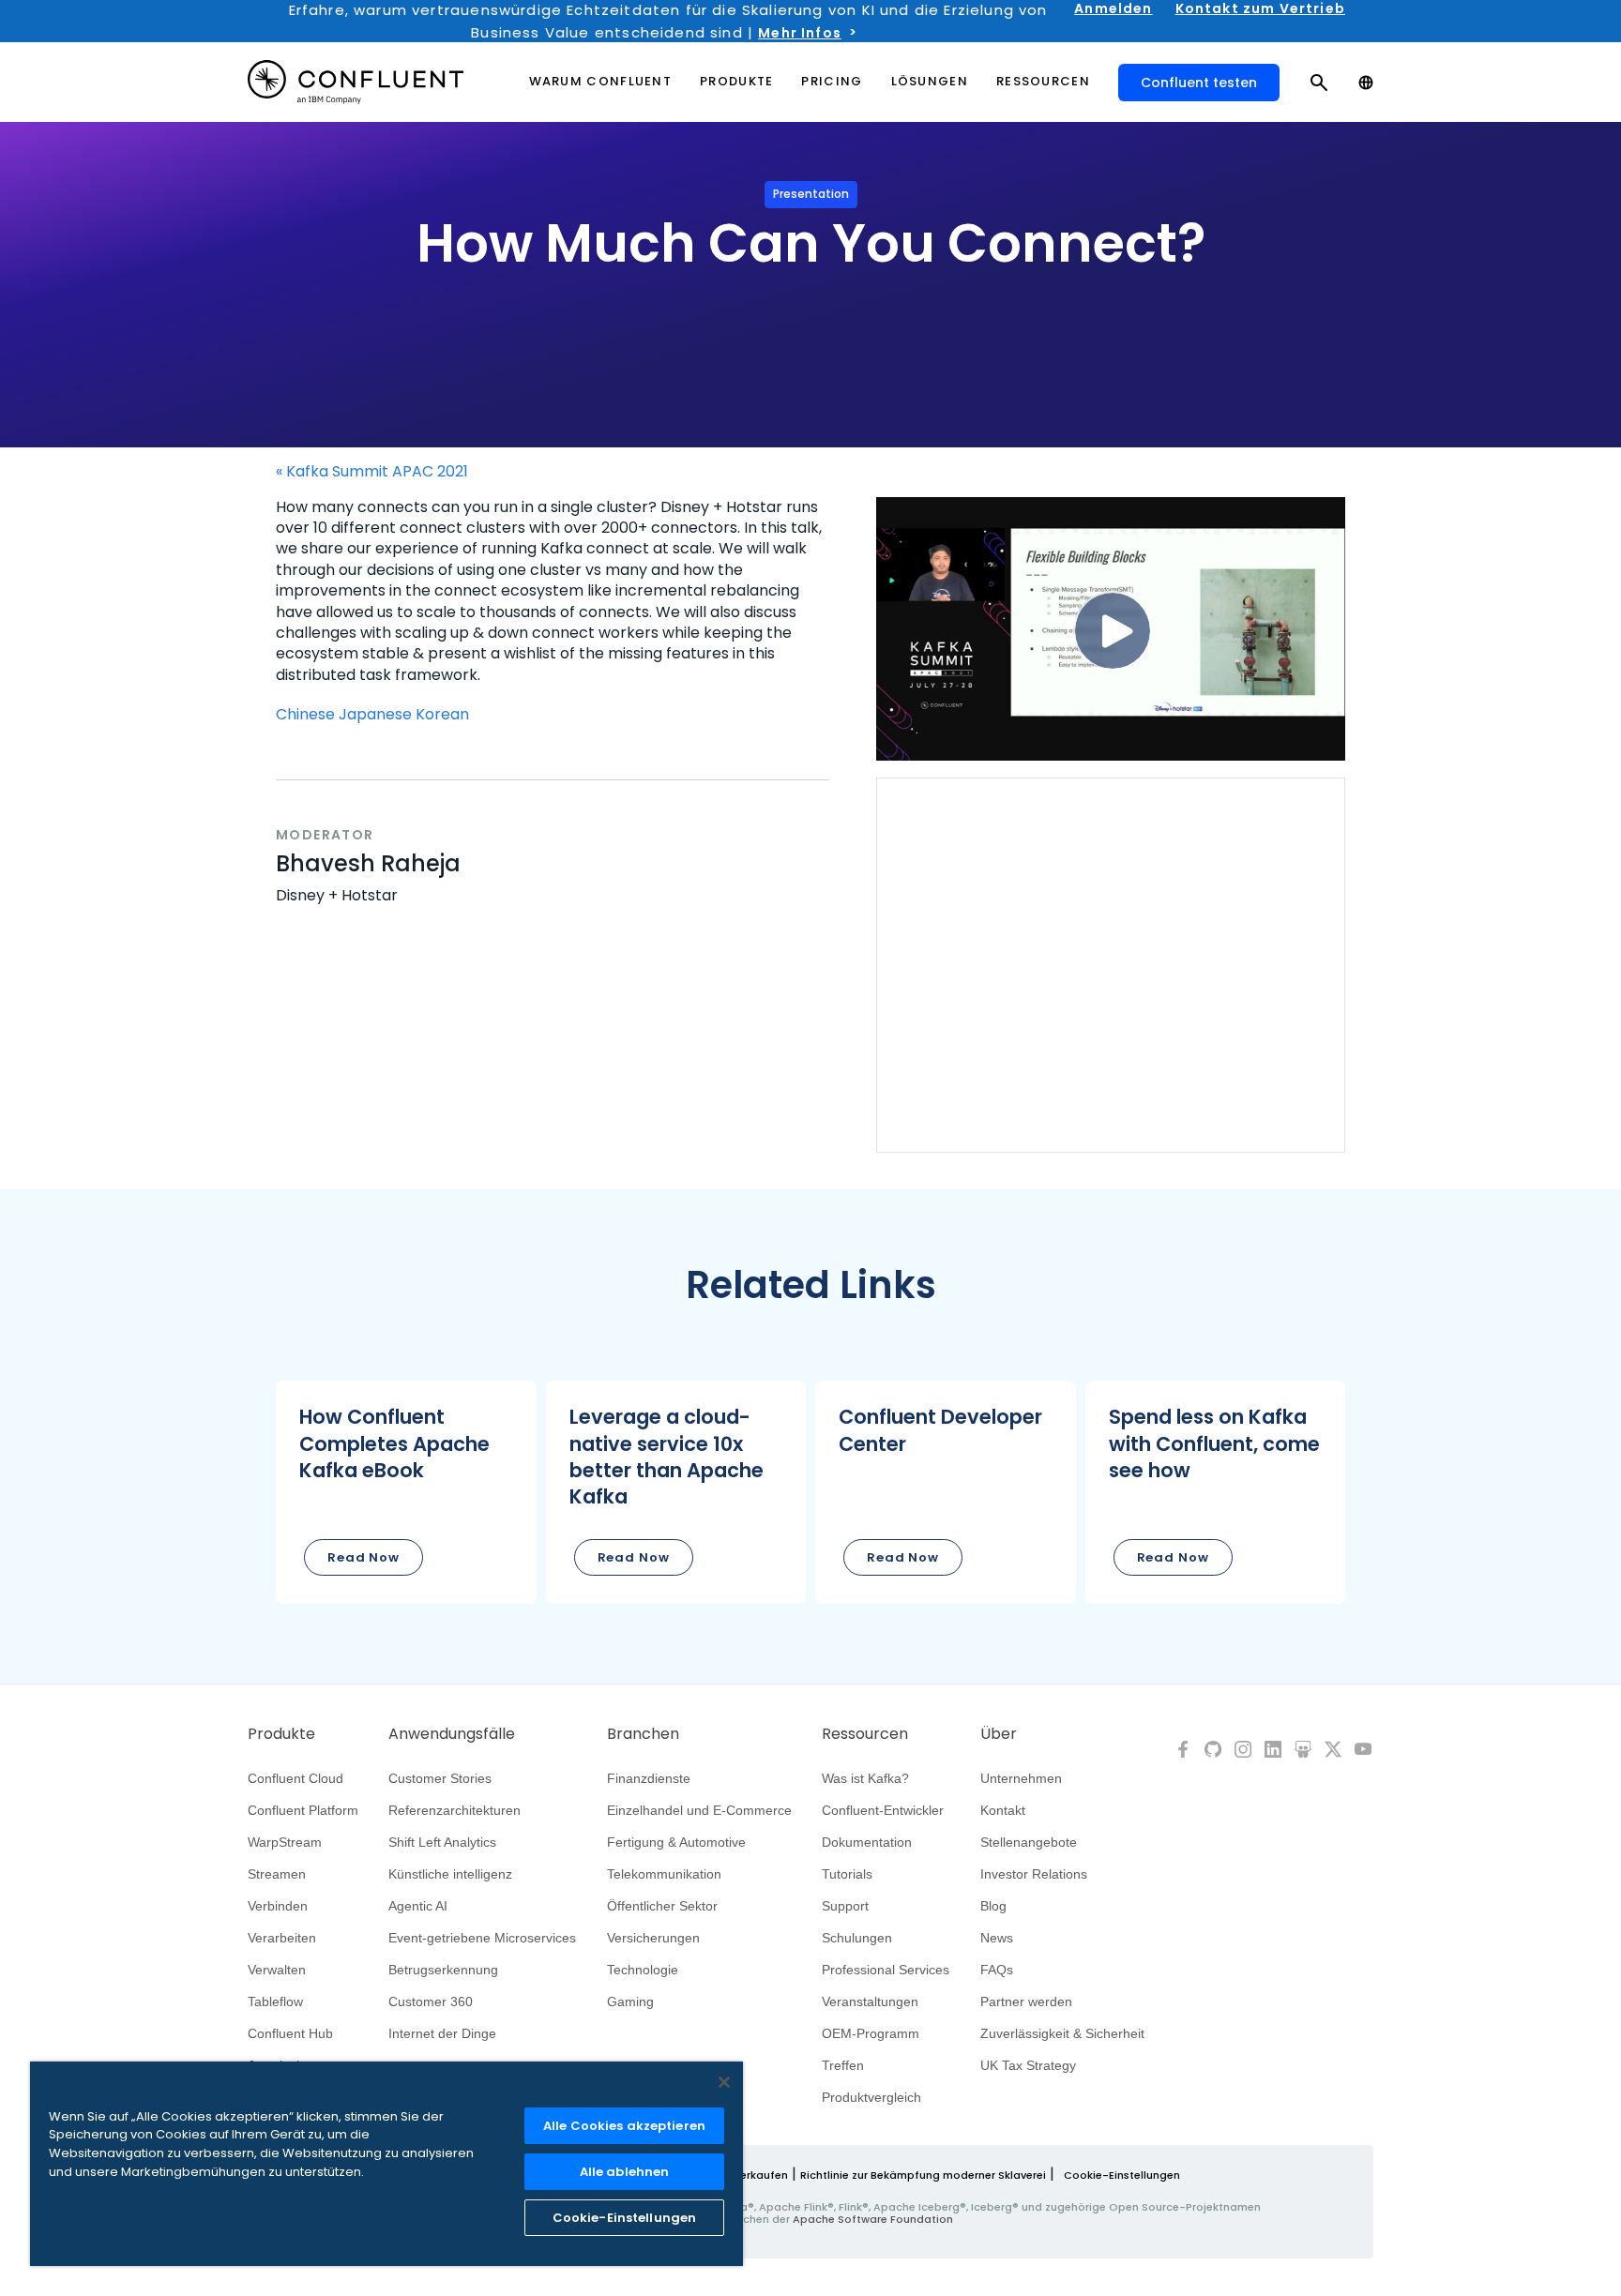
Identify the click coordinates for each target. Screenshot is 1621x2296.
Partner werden (1026, 2001)
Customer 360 (431, 2001)
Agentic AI (418, 1906)
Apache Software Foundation (873, 2219)
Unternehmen (1021, 1778)
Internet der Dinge (442, 2033)
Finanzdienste (649, 1778)
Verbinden (278, 1906)
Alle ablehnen (625, 2172)
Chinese (305, 714)
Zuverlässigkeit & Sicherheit (1062, 2033)
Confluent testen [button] (1199, 83)
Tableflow (275, 2001)
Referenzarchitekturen (454, 1810)
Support (845, 1906)
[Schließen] (724, 2082)
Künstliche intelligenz (450, 1874)
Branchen (643, 1734)
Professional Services (886, 1970)
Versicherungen (653, 1938)
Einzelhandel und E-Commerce (699, 1810)
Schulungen (857, 1938)
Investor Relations (1034, 1874)
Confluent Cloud (295, 1778)
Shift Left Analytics (442, 1842)
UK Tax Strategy (1028, 2065)
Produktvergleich (871, 2097)
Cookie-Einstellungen (1122, 2175)
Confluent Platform (303, 1810)
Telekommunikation (664, 1874)
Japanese (375, 714)
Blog (993, 1906)
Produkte (281, 1734)
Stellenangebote (1029, 1842)
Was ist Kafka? (865, 1778)
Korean (442, 714)
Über (999, 1734)
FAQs (997, 1970)
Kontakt (1003, 1810)
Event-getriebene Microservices (482, 1938)
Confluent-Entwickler (883, 1810)
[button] (406, 1492)
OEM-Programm (871, 2033)
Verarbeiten (282, 1938)
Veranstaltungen (870, 2001)
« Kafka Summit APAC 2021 (372, 472)
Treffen (843, 2065)
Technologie (643, 1970)
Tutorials (847, 1874)
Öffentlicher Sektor (662, 1906)
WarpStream (285, 1842)
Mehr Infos (800, 33)
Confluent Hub (290, 2033)
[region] (386, 2164)
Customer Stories (440, 1778)
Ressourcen (865, 1734)
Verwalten (277, 1970)
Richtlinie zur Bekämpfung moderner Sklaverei (923, 2175)
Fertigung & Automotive (676, 1842)
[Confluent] (356, 82)
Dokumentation (867, 1842)
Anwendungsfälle (452, 1734)
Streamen (277, 1874)
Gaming (630, 2001)
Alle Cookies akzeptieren (624, 2126)
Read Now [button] (364, 1557)
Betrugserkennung (443, 1970)
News (997, 1938)
